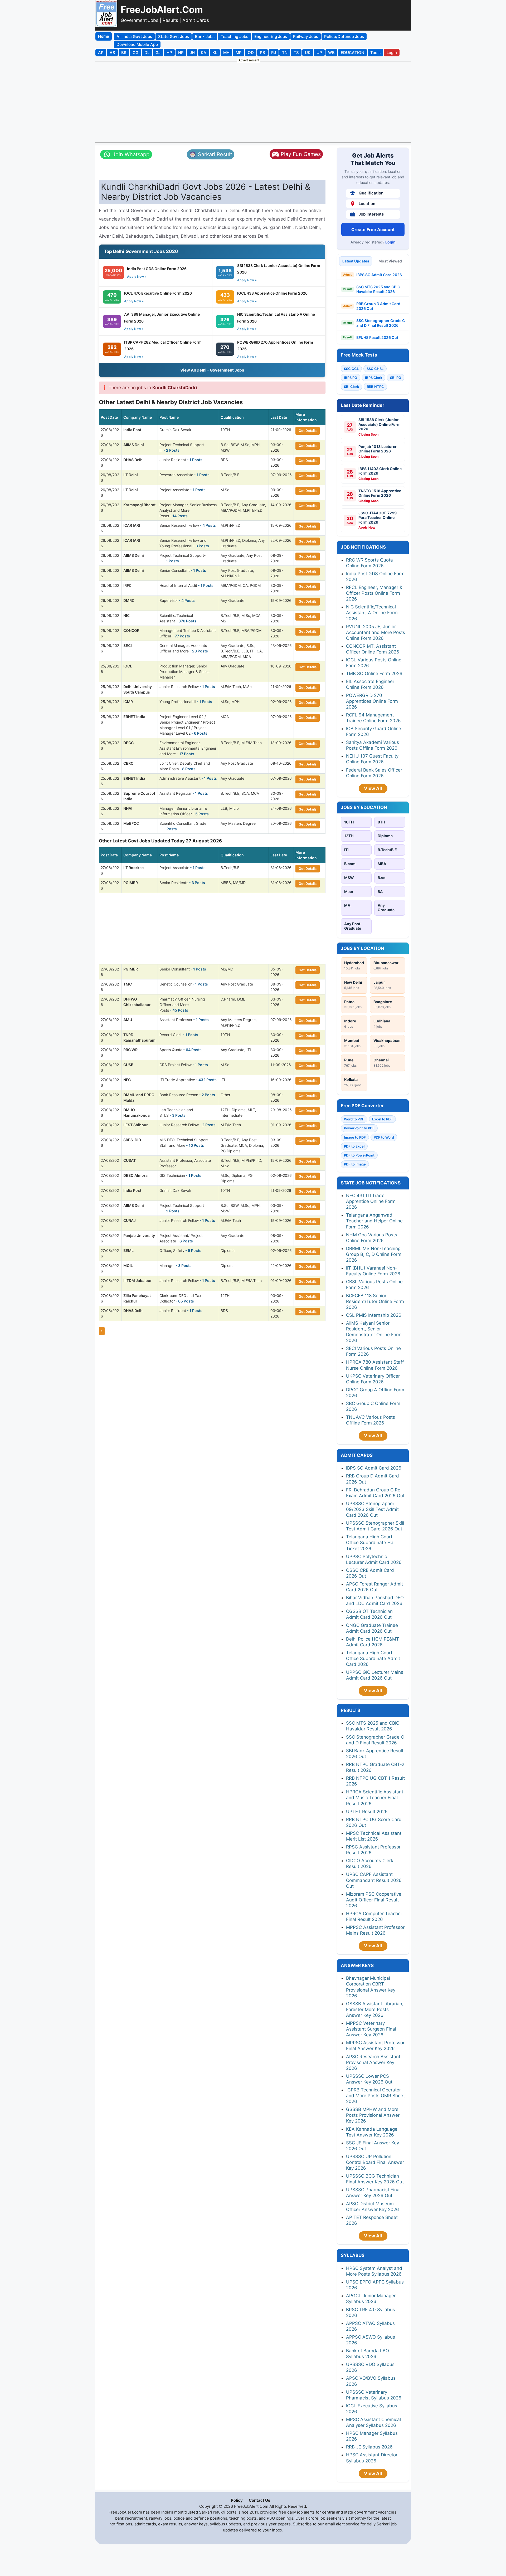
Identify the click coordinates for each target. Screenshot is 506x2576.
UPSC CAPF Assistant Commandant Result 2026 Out (374, 1880)
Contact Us (259, 2500)
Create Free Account (373, 230)
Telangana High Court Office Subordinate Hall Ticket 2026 (371, 1543)
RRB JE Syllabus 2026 (369, 2447)
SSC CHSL (375, 369)
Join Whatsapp (131, 154)
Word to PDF (354, 1119)
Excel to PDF (382, 1119)
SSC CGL (351, 369)
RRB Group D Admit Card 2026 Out (378, 306)
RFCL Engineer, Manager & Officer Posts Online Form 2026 (374, 593)
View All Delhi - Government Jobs (212, 370)
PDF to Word (384, 1137)
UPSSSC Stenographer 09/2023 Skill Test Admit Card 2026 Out (372, 1509)
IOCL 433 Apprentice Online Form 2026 (272, 293)
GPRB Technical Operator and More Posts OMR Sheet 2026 (375, 2096)
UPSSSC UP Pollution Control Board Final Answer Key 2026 (375, 2162)
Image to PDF (355, 1137)
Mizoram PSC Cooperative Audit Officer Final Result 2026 (374, 1900)
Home (104, 36)
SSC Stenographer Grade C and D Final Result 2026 (381, 323)
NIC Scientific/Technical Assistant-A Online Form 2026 (372, 613)
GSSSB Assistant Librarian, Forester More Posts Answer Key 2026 (375, 2009)
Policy (237, 2500)
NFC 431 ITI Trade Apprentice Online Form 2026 (371, 1201)
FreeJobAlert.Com (162, 9)
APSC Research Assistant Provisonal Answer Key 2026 (373, 2062)
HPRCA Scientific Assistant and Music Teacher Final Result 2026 (375, 1798)
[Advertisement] (253, 102)
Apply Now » (137, 277)
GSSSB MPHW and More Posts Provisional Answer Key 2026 (373, 2115)
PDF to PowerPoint (359, 1155)
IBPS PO (351, 378)
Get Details (308, 431)
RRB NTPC (375, 387)
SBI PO (396, 378)
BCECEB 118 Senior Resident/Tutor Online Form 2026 (375, 1301)
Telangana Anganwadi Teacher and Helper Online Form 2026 (374, 1221)
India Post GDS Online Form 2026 (157, 269)
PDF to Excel (354, 1146)
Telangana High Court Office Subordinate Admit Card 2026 (373, 1658)
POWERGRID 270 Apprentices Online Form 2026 (372, 701)
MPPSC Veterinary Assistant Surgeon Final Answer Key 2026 (371, 2029)
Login (390, 242)
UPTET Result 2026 (367, 1812)
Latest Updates (356, 261)
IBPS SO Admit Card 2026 (379, 275)
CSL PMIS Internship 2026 (374, 1315)
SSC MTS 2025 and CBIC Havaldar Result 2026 (378, 289)
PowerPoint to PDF (359, 1128)
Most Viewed (390, 261)
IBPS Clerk (374, 378)
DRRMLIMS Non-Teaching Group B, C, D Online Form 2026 (374, 1254)
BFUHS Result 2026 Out (377, 337)
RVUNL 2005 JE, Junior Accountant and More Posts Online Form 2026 (376, 632)
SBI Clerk (351, 387)
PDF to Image (355, 1164)
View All (373, 788)
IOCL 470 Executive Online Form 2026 (158, 293)
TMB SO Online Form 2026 (374, 674)
